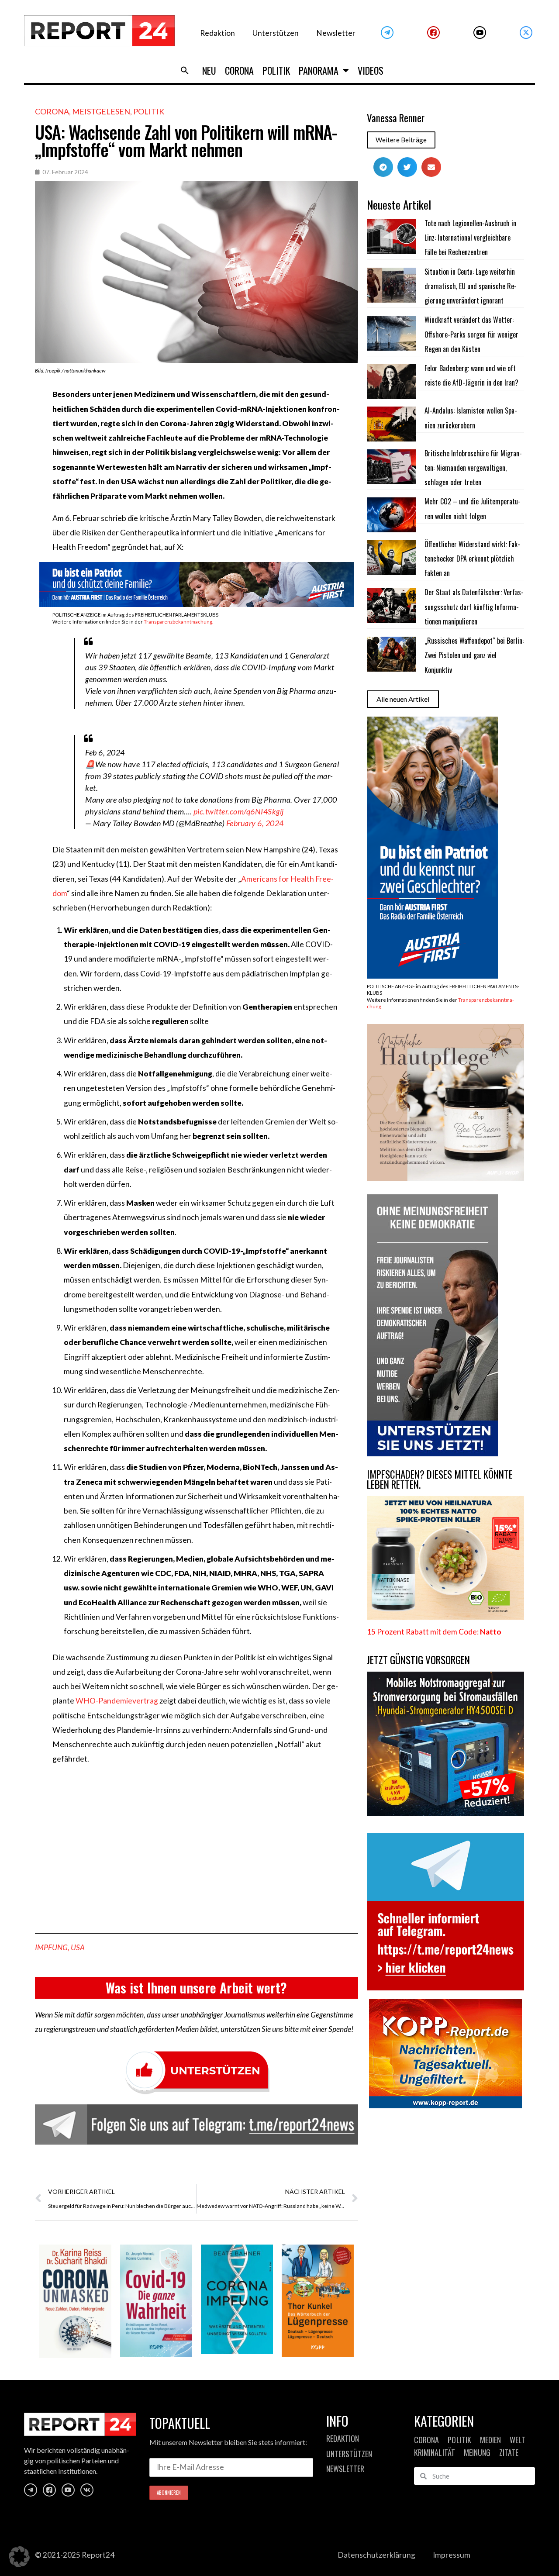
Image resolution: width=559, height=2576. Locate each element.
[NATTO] (445, 1617)
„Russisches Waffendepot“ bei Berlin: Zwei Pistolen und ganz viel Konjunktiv (474, 655)
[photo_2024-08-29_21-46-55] (445, 1178)
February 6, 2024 (255, 823)
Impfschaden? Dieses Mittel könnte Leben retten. (440, 1479)
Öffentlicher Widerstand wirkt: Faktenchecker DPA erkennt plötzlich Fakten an (472, 559)
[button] (185, 70)
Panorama (319, 70)
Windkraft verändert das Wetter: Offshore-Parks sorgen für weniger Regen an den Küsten (471, 334)
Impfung (51, 1947)
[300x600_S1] (432, 976)
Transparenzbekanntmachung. (178, 622)
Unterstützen (276, 33)
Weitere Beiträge (401, 140)
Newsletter (336, 33)
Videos (371, 70)
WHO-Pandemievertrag (117, 1701)
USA (78, 1947)
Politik (276, 70)
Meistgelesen (101, 111)
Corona (239, 70)
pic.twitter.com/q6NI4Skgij (239, 811)
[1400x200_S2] (197, 604)
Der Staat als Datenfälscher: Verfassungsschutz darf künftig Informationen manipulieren (474, 607)
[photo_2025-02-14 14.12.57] (432, 1454)
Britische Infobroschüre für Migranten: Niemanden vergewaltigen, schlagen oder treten (473, 468)
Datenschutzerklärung (376, 2555)
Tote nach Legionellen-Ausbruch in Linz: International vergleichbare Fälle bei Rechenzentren (470, 238)
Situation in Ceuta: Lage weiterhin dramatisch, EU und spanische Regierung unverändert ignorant (471, 286)
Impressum (452, 2555)
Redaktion (217, 33)
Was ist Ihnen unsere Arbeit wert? (196, 1988)
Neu (209, 70)
